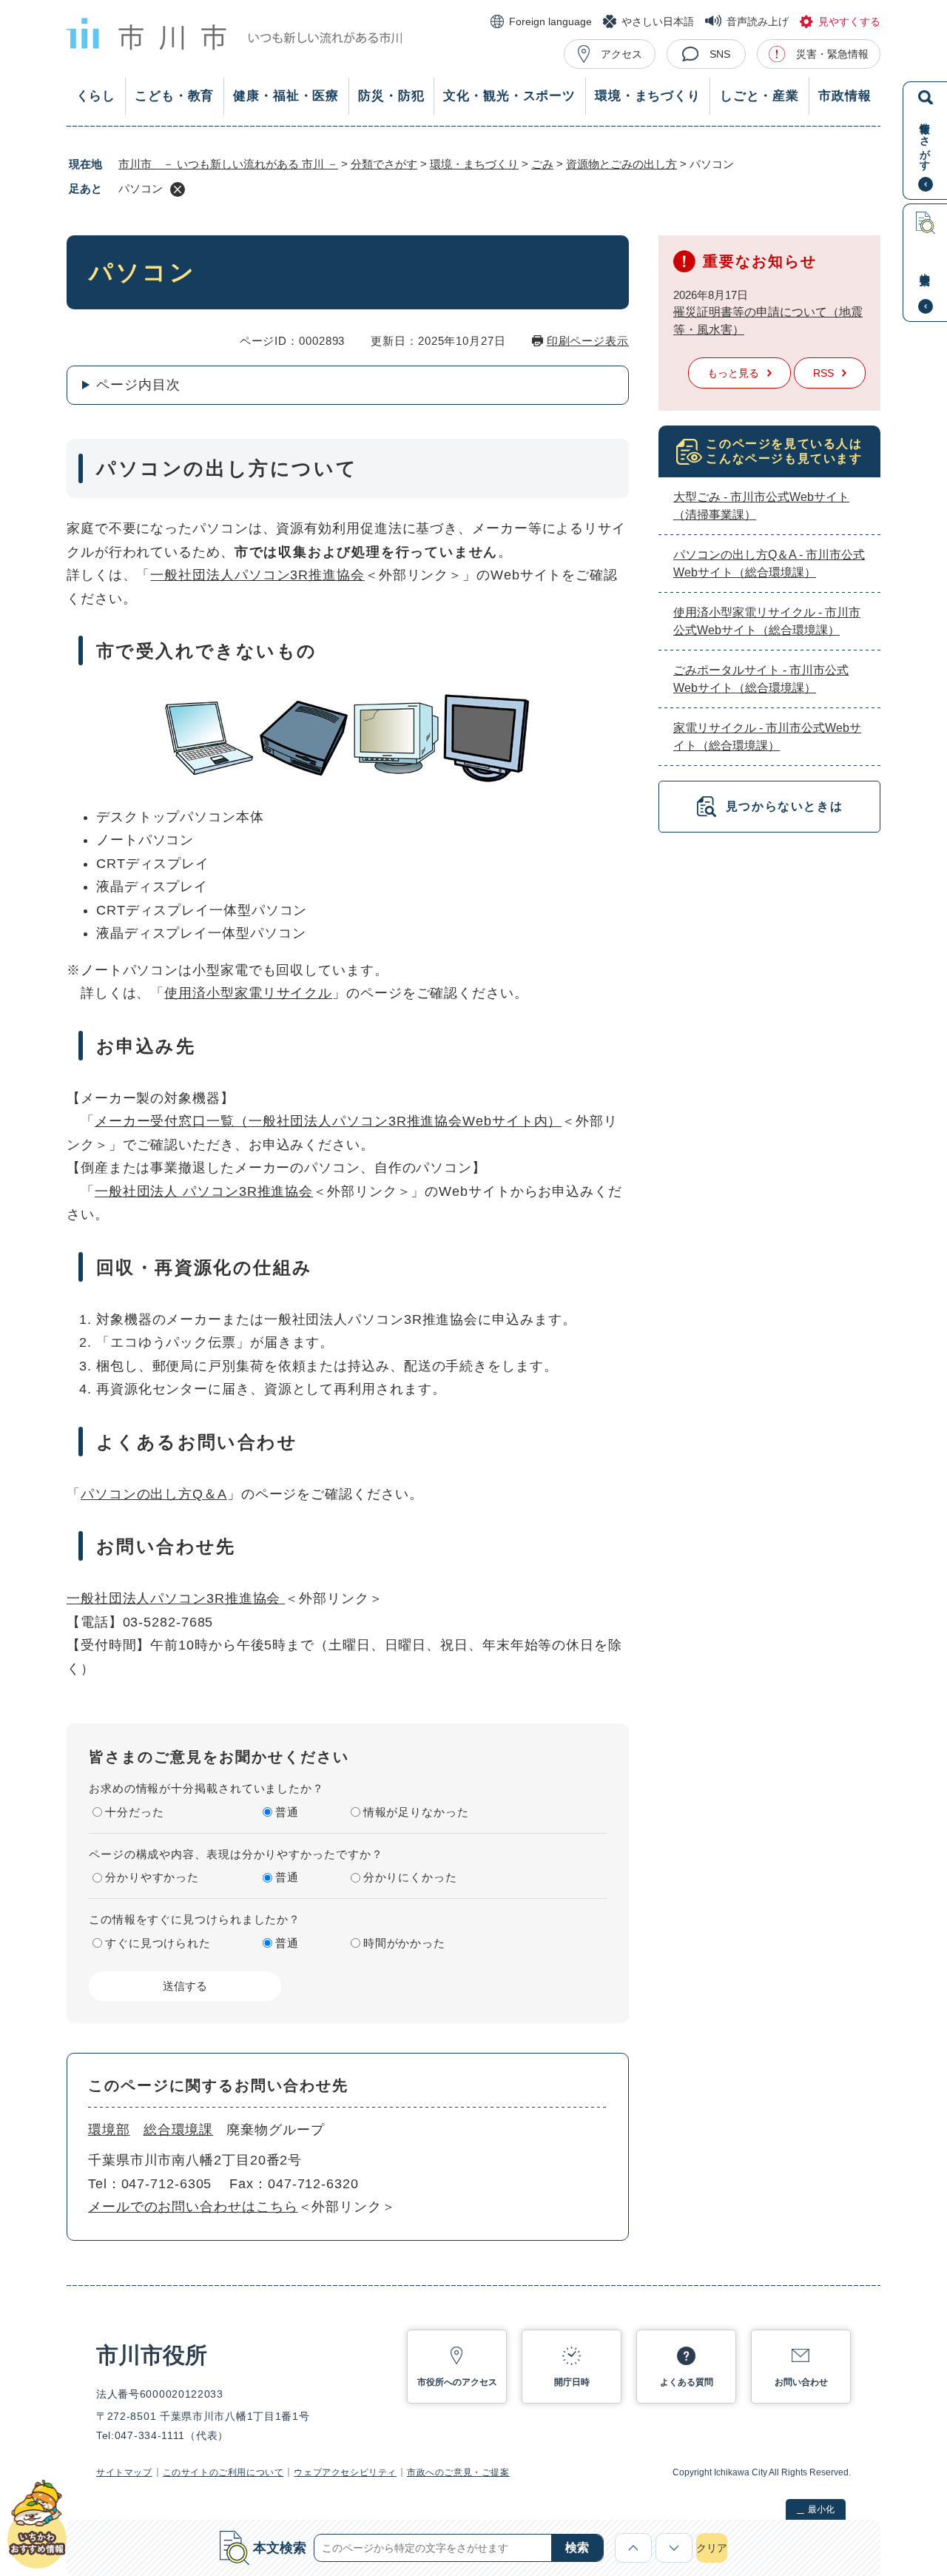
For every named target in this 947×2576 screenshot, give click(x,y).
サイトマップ (124, 2472)
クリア (712, 2548)
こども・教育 (174, 96)
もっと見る (733, 373)
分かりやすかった (152, 1877)
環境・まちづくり (648, 96)
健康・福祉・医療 (286, 96)
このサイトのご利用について (223, 2472)
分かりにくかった (410, 1877)
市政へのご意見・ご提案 (458, 2472)
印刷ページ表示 (588, 341)
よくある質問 (687, 2382)
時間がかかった (404, 1943)
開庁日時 (572, 2382)
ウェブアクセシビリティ (345, 2472)
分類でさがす (384, 164)
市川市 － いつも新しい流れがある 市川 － (228, 164)
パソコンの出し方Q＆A (154, 1494)
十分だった (135, 1812)
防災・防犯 (391, 96)
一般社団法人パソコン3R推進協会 (257, 575)
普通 (287, 1812)
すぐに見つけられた (158, 1943)
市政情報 (845, 96)
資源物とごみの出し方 (621, 164)
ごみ (542, 164)
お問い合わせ (801, 2382)
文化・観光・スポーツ (509, 96)
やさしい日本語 (658, 21)
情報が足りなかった (416, 1812)
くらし (96, 96)
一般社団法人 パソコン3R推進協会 (204, 1191)
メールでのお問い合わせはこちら (193, 2207)
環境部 (109, 2130)
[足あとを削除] (178, 189)
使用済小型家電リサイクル (248, 993)
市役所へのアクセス (457, 2382)
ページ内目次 (138, 385)
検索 (577, 2548)
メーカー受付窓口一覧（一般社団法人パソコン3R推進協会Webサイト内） (328, 1121)
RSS (823, 373)
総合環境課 (179, 2130)
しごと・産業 (759, 96)
